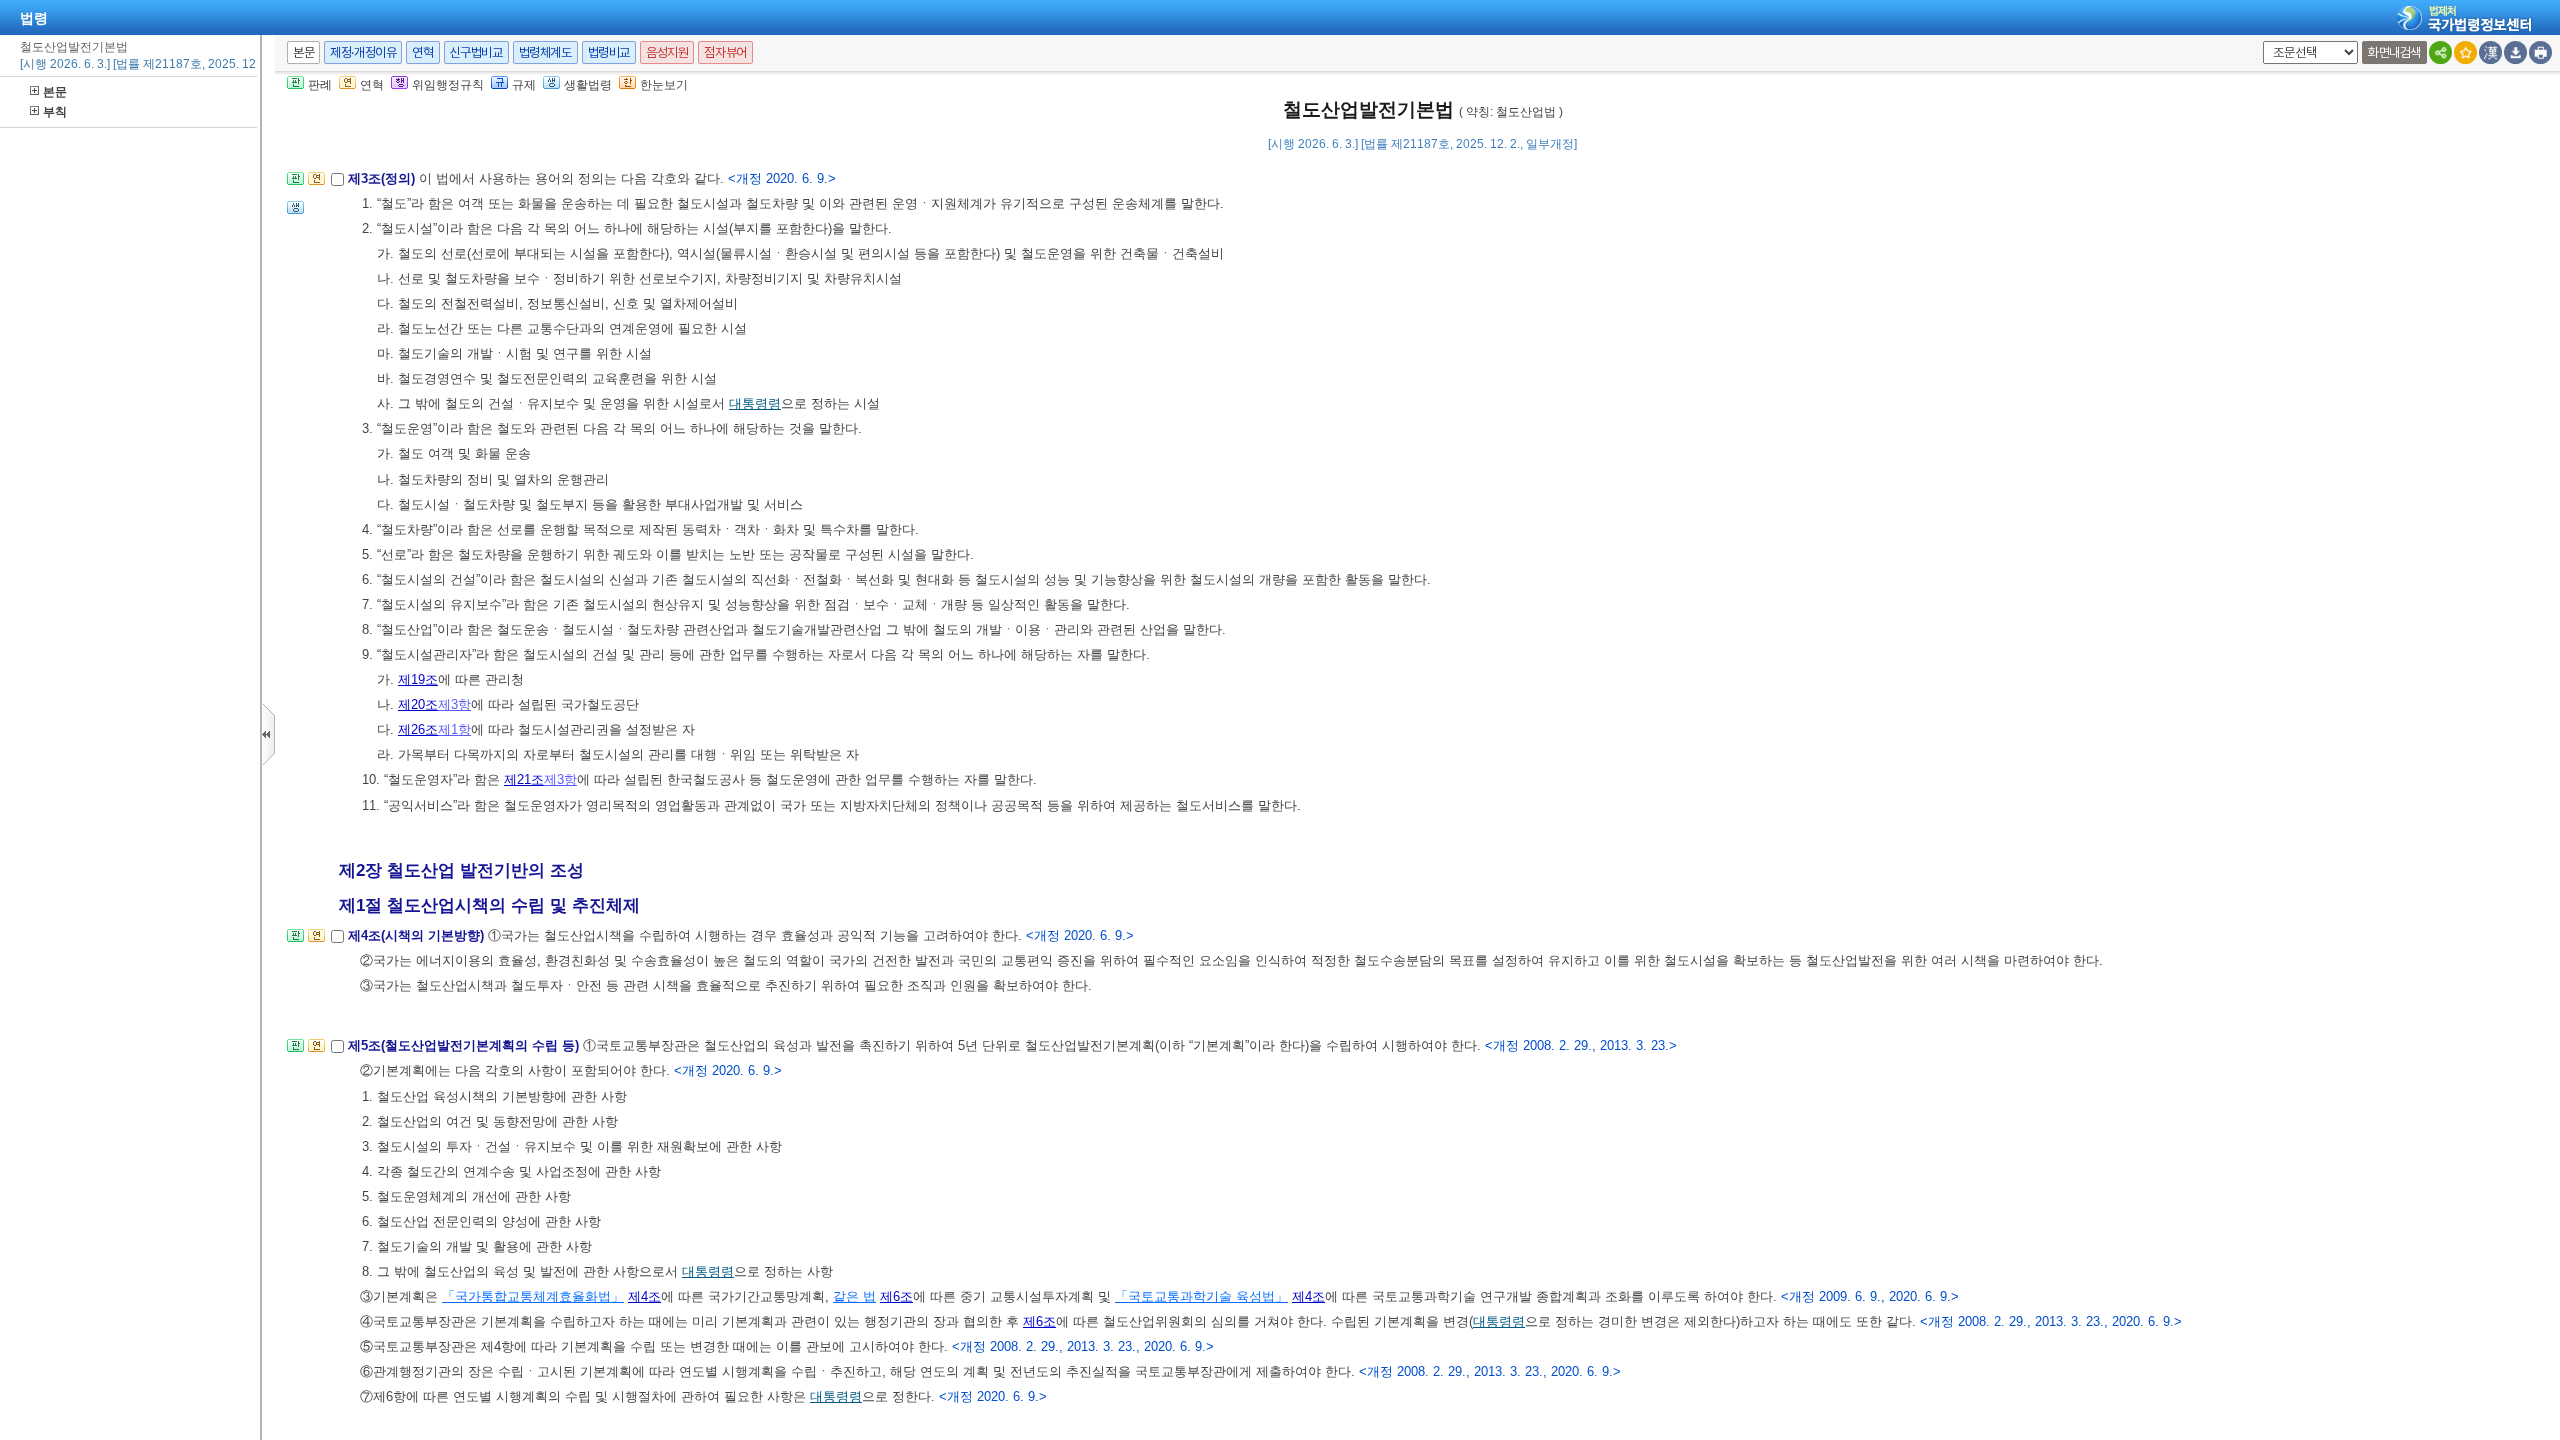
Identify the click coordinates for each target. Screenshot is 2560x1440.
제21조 (524, 779)
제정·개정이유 (363, 52)
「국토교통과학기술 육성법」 (1201, 1296)
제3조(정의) (383, 178)
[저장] (2515, 52)
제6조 (896, 1296)
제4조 (644, 1296)
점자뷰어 (725, 52)
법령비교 (609, 52)
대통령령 (755, 403)
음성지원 (667, 52)
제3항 (454, 704)
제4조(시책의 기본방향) (418, 935)
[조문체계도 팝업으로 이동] (295, 184)
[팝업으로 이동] (295, 213)
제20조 (418, 704)
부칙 (55, 112)
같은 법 (854, 1296)
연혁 (422, 52)
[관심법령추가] (2465, 52)
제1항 (454, 729)
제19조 (418, 679)
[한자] (2490, 52)
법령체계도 (545, 52)
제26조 (418, 729)
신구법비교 (476, 52)
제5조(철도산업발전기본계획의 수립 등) (465, 1045)
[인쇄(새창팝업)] (2540, 52)
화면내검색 (2394, 52)
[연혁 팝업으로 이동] (316, 184)
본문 (55, 92)
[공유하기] (2440, 52)
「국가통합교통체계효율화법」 (533, 1296)
